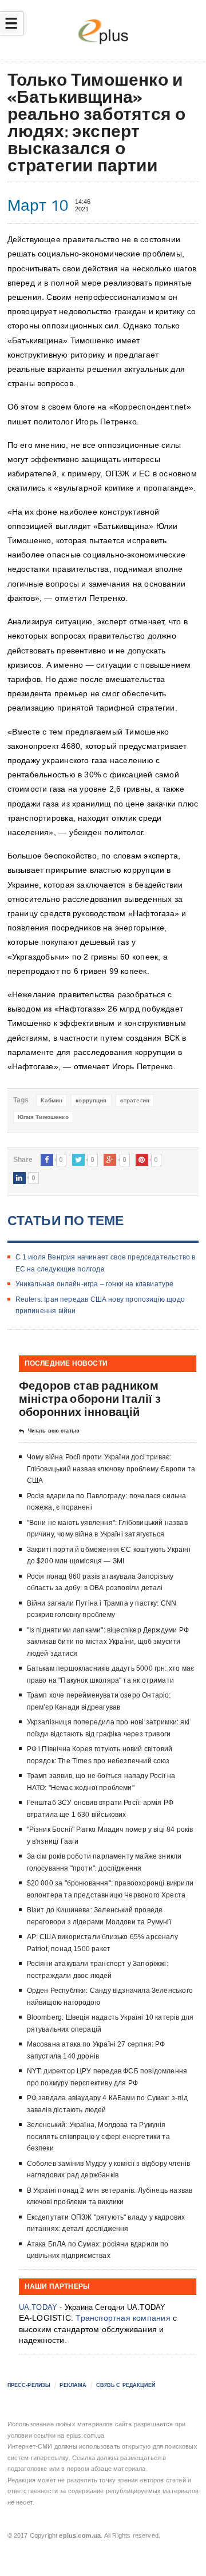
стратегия (135, 1100)
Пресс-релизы (29, 2385)
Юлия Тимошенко (43, 1117)
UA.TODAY (38, 2307)
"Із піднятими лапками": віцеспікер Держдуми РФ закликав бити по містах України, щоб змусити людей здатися (108, 1642)
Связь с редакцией (126, 2385)
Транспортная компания (123, 2318)
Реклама (73, 2385)
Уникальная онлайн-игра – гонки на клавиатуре (95, 1284)
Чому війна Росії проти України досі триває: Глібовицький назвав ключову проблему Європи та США (111, 1469)
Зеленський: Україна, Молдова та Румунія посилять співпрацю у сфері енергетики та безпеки (98, 2136)
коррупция (91, 1100)
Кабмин (51, 1100)
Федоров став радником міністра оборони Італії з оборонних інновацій (90, 1399)
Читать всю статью (54, 1431)
